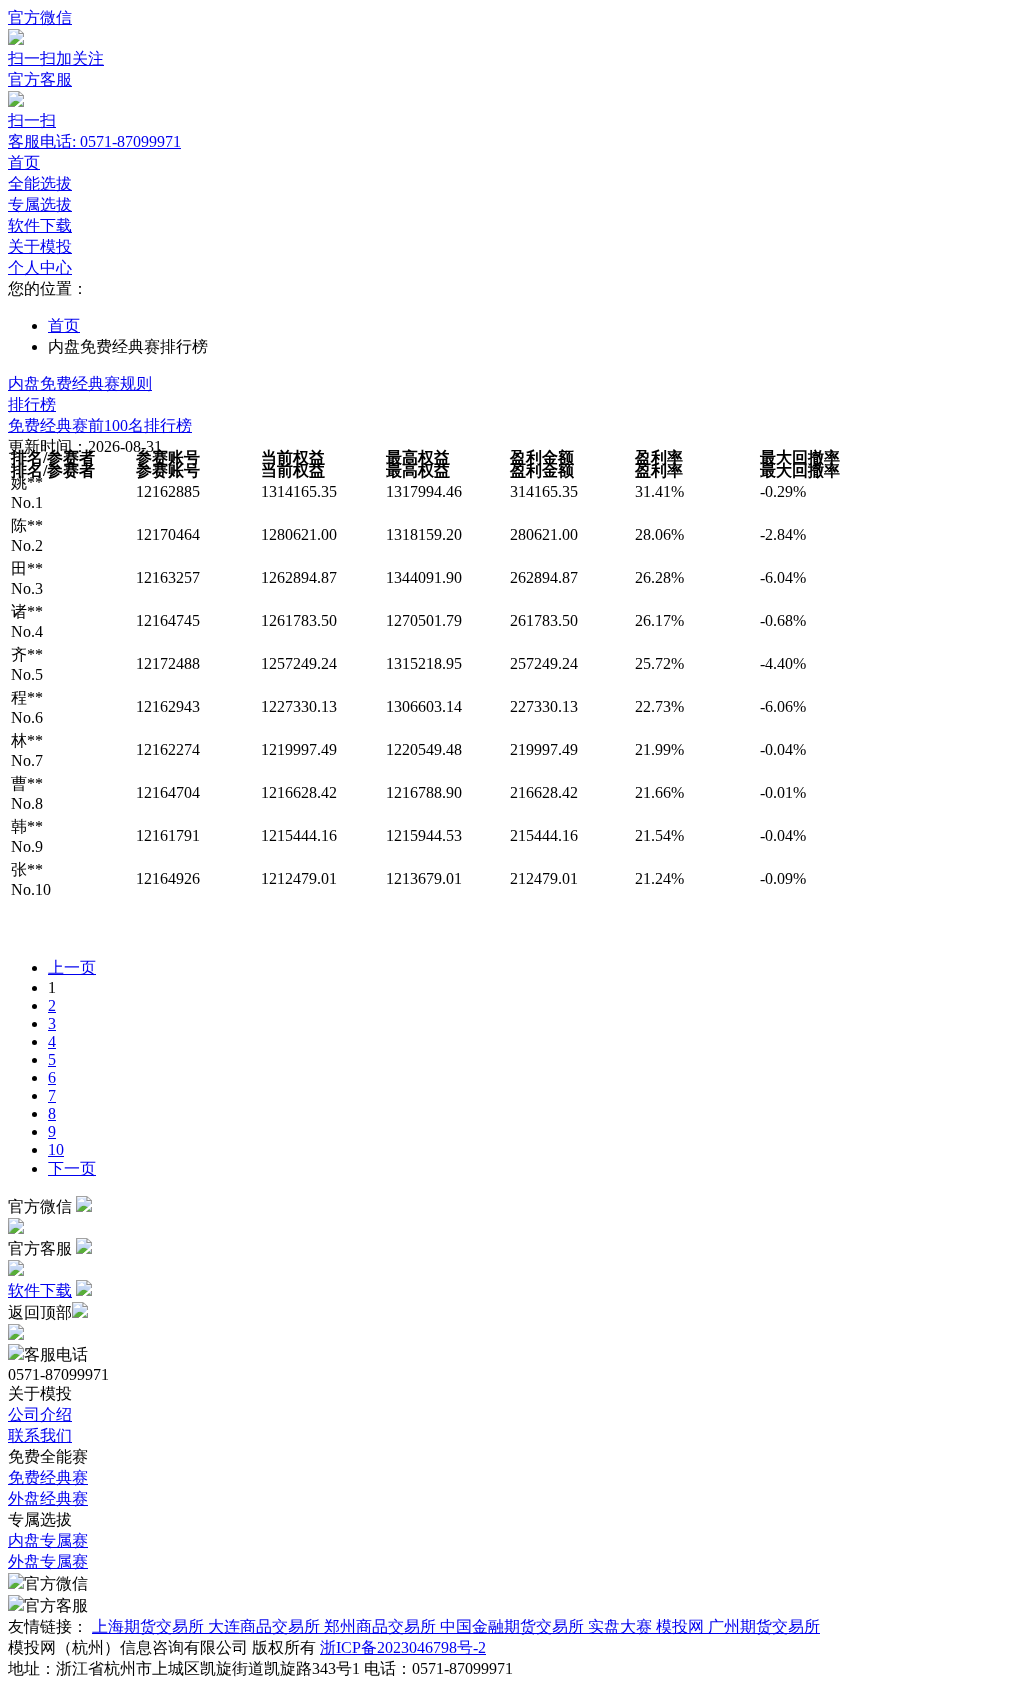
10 (56, 1149)
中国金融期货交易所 (514, 1626)
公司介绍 (40, 1414)
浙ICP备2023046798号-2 (403, 1647)
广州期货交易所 (764, 1626)
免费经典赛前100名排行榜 (100, 425)
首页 (24, 162)
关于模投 (40, 246)
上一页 (72, 967)
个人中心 (40, 267)
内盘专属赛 (48, 1540)
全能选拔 (40, 183)
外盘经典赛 (48, 1498)
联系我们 (40, 1435)
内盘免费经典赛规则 (80, 383)
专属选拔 (40, 204)
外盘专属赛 (48, 1561)
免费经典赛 (48, 1477)
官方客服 (40, 100)
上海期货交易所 (150, 1626)
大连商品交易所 (266, 1626)
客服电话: (94, 141)
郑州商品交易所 (382, 1626)
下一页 (72, 1168)
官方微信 (56, 38)
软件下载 (40, 225)
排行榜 (32, 404)
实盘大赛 (622, 1626)
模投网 (682, 1626)
